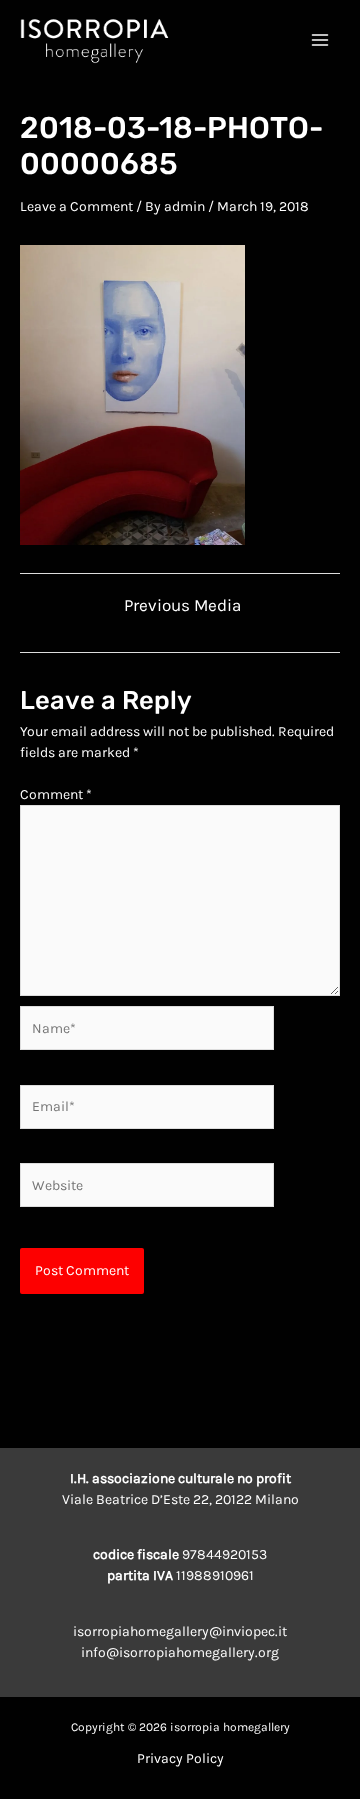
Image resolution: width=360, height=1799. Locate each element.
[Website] (147, 1188)
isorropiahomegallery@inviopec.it (180, 1631)
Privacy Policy (180, 1758)
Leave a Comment (76, 206)
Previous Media (182, 605)
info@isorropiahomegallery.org (180, 1652)
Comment (56, 794)
